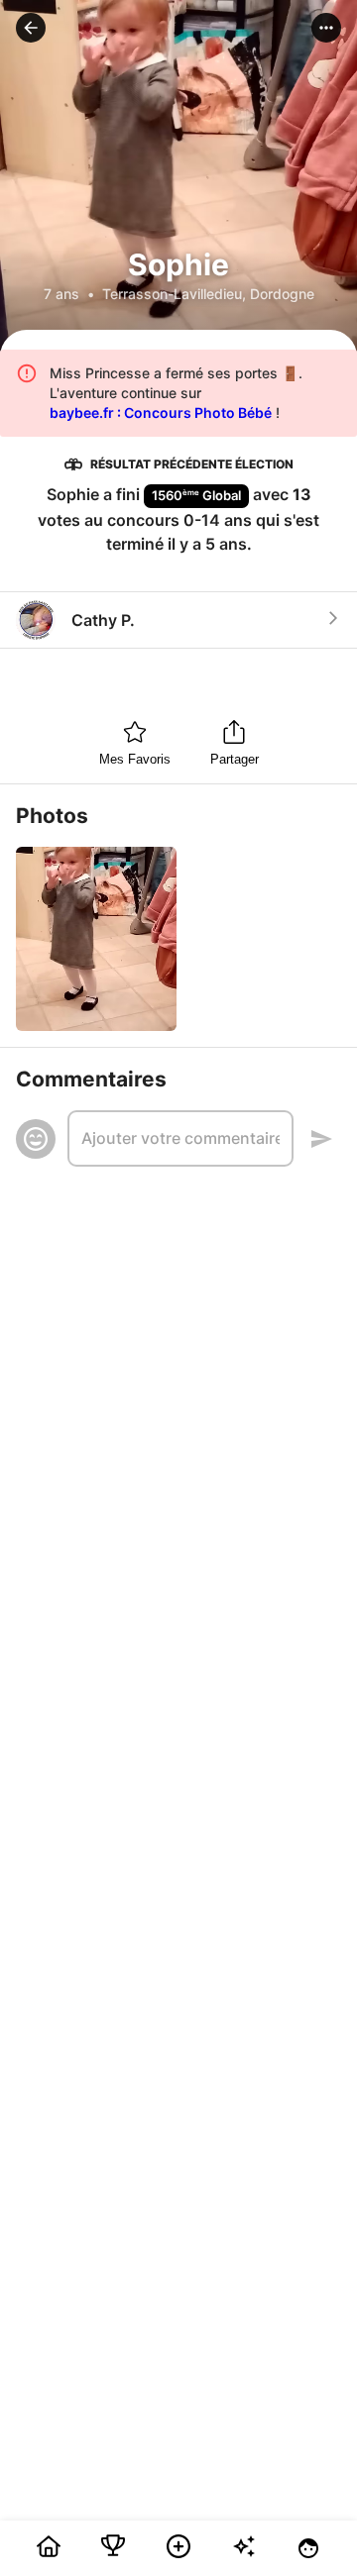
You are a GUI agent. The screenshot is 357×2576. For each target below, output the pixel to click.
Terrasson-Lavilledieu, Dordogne (208, 294)
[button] (31, 28)
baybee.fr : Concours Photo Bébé (161, 412)
